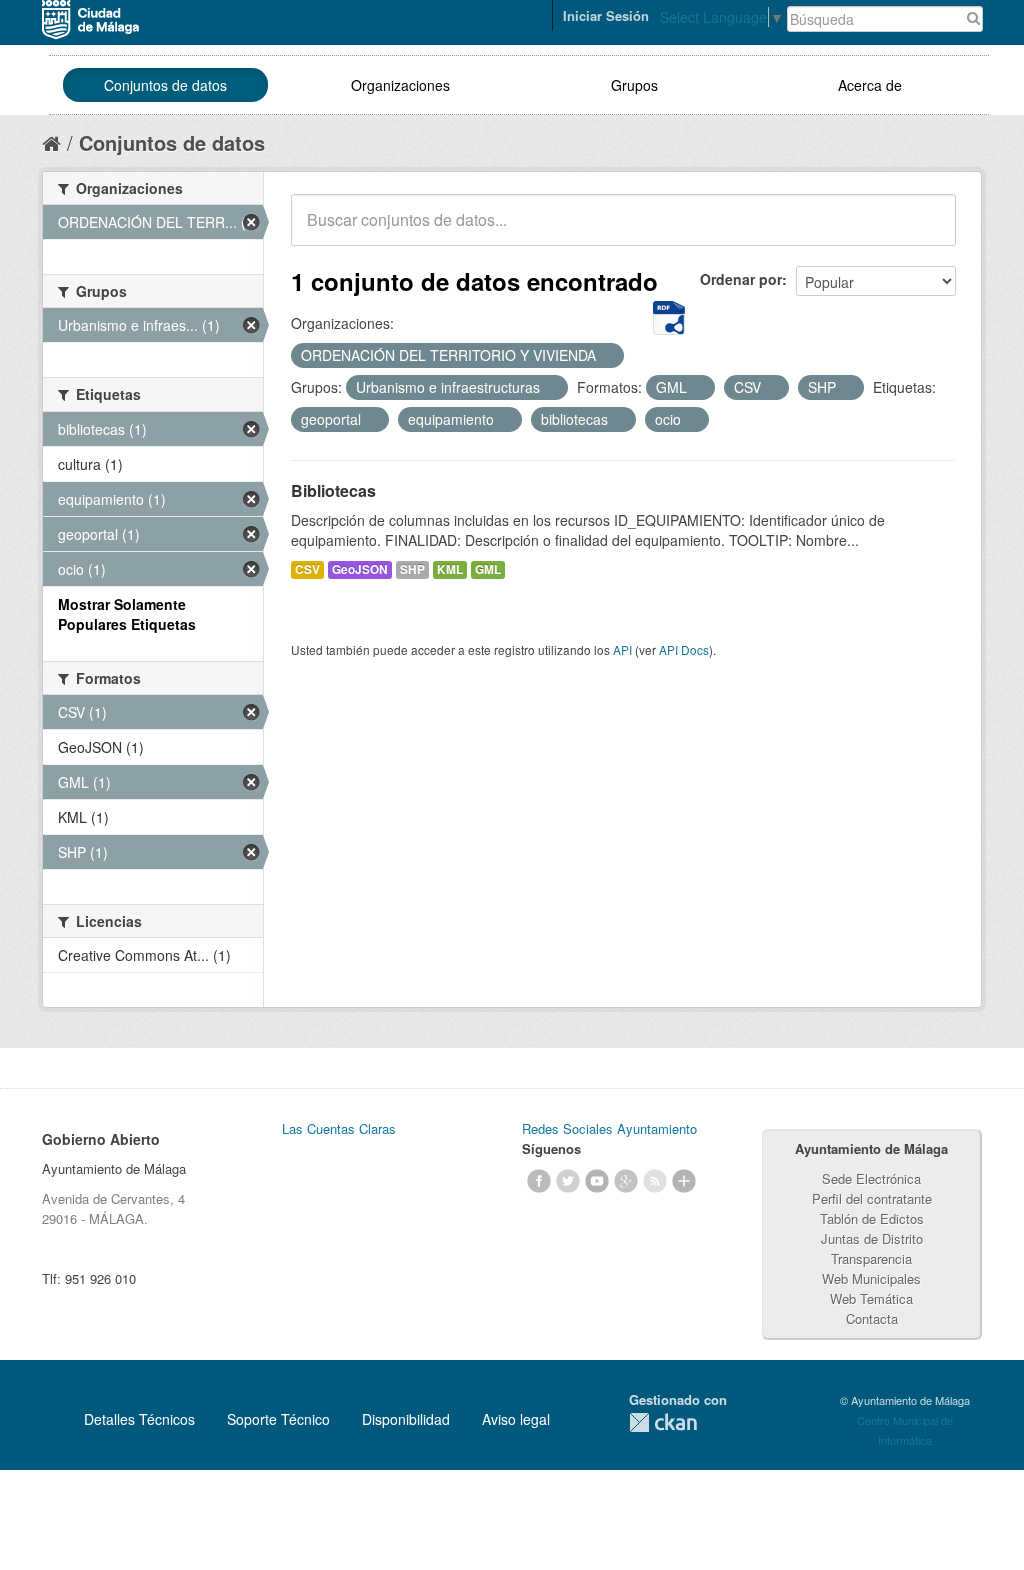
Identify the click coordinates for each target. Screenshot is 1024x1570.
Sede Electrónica (871, 1178)
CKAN (663, 1422)
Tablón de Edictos (872, 1218)
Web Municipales (871, 1278)
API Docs (684, 649)
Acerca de (870, 85)
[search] (927, 231)
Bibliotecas (333, 490)
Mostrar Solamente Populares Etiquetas (127, 614)
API (622, 649)
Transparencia (871, 1258)
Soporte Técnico (278, 1419)
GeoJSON (360, 569)
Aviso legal (516, 1419)
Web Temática (871, 1298)
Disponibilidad (406, 1419)
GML (488, 569)
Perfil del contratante (872, 1198)
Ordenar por (741, 279)
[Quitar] (607, 356)
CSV (307, 569)
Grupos (634, 85)
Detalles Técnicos (139, 1419)
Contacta (872, 1318)
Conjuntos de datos (165, 85)
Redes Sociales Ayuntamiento (609, 1128)
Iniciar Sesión (606, 15)
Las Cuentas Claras (339, 1128)
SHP (412, 569)
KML (450, 569)
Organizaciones (400, 85)
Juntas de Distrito (872, 1238)
